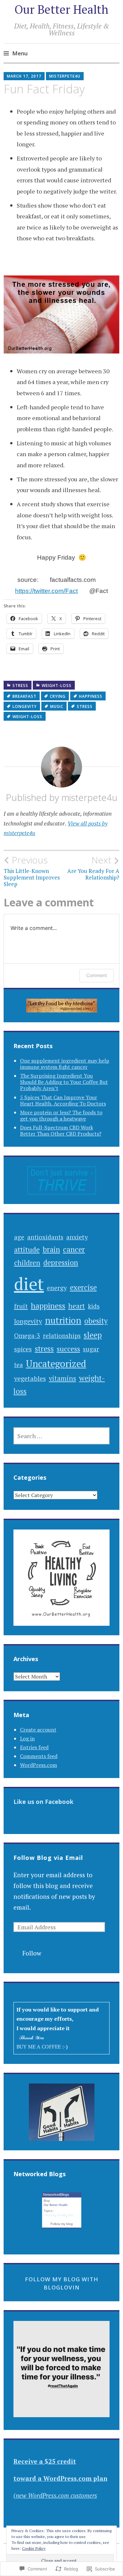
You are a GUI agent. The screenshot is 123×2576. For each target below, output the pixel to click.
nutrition (63, 1320)
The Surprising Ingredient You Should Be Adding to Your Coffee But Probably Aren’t (64, 1082)
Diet (71, 2215)
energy (57, 1288)
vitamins (62, 1378)
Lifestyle (49, 2215)
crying (58, 696)
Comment (97, 975)
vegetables (30, 1378)
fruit (21, 1306)
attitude (27, 1249)
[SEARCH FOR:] (62, 1436)
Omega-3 (27, 1335)
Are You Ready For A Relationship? (93, 868)
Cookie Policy (34, 2548)
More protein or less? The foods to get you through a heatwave (61, 1115)
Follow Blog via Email (48, 1858)
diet (29, 1284)
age (19, 1237)
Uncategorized (56, 1363)
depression (61, 1262)
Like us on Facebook (43, 1802)
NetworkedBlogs (56, 2195)
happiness (91, 696)
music (57, 706)
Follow (32, 1953)
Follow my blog (62, 2224)
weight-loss (57, 686)
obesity (96, 1321)
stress (20, 686)
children (27, 1263)
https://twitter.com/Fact (46, 591)
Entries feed (34, 1747)
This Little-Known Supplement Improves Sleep (32, 871)
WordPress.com (39, 1765)
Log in (27, 1738)
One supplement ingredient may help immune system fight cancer (65, 1064)
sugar (91, 1349)
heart (77, 1306)
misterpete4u (65, 76)
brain (51, 1249)
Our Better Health (61, 9)
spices (23, 1349)
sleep (93, 1335)
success (68, 1349)
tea (19, 1365)
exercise (83, 1287)
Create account (38, 1730)
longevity (25, 706)
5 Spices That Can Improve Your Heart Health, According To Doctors (63, 1100)
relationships (62, 1335)
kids (94, 1306)
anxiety (77, 1237)
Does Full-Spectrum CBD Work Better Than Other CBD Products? (61, 1130)
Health (61, 2215)
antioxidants (45, 1237)
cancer (74, 1249)
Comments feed (39, 1756)
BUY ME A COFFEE (39, 2047)
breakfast (24, 696)
